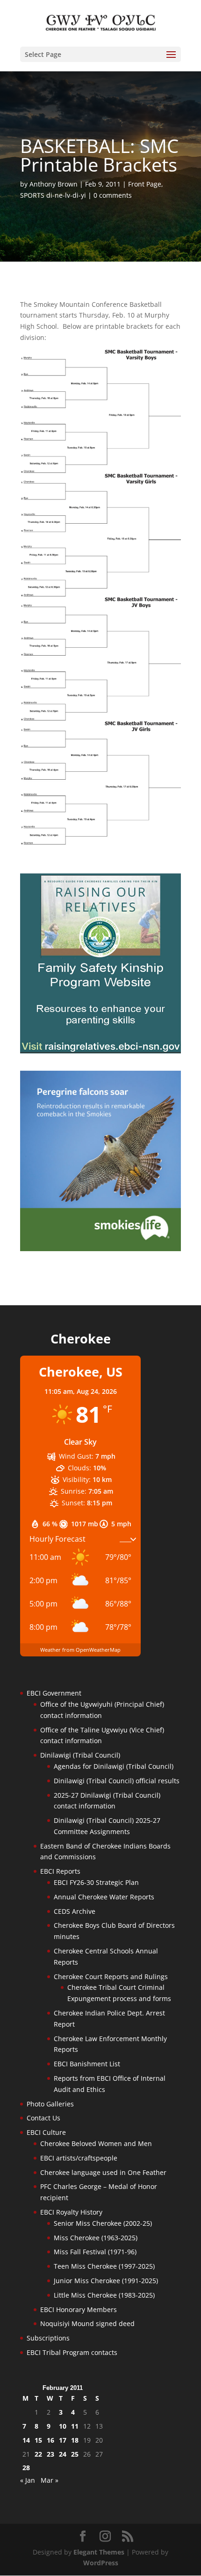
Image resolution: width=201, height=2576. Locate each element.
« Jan (28, 2480)
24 (63, 2454)
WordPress (101, 2563)
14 (26, 2440)
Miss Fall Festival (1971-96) (95, 2252)
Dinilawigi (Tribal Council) (80, 1755)
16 (50, 2440)
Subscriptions (48, 2338)
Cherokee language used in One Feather (103, 2172)
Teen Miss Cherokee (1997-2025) (104, 2266)
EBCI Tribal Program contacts (72, 2352)
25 (75, 2454)
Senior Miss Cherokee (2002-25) (103, 2223)
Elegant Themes (99, 2552)
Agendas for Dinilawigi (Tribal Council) (114, 1766)
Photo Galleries (50, 2104)
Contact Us (43, 2118)
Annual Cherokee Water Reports (104, 1897)
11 (75, 2426)
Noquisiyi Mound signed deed (87, 2323)
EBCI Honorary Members (79, 2309)
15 (38, 2440)
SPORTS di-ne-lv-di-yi (53, 195)
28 (26, 2468)
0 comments (113, 195)
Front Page (145, 184)
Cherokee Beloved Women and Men (96, 2143)
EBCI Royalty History (71, 2212)
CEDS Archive (75, 1911)
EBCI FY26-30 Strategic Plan (96, 1882)
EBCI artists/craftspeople (79, 2158)
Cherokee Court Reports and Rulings (111, 1977)
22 (38, 2454)
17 (63, 2440)
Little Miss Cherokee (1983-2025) (104, 2295)
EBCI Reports (60, 1871)
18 (75, 2440)
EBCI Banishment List (87, 2064)
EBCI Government (54, 1693)
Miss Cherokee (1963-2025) (96, 2238)
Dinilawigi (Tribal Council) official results (117, 1781)
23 (50, 2454)
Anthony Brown (54, 184)
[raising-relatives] (100, 1051)
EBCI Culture (46, 2132)
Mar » (50, 2480)
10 (63, 2426)
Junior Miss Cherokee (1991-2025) (106, 2281)
